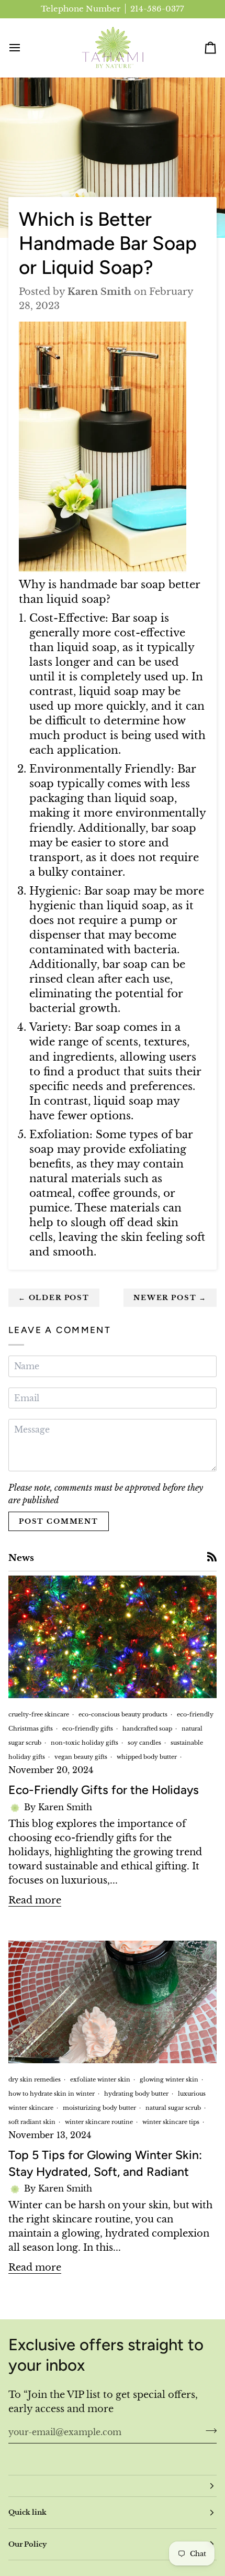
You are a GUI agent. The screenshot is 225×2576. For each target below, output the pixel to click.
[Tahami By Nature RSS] (212, 1557)
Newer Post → (170, 1298)
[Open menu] (24, 48)
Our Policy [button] (27, 2544)
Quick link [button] (27, 2512)
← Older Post (54, 1298)
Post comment (59, 1521)
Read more (35, 1900)
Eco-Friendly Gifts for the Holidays (104, 1790)
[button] (113, 2486)
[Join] (208, 2430)
